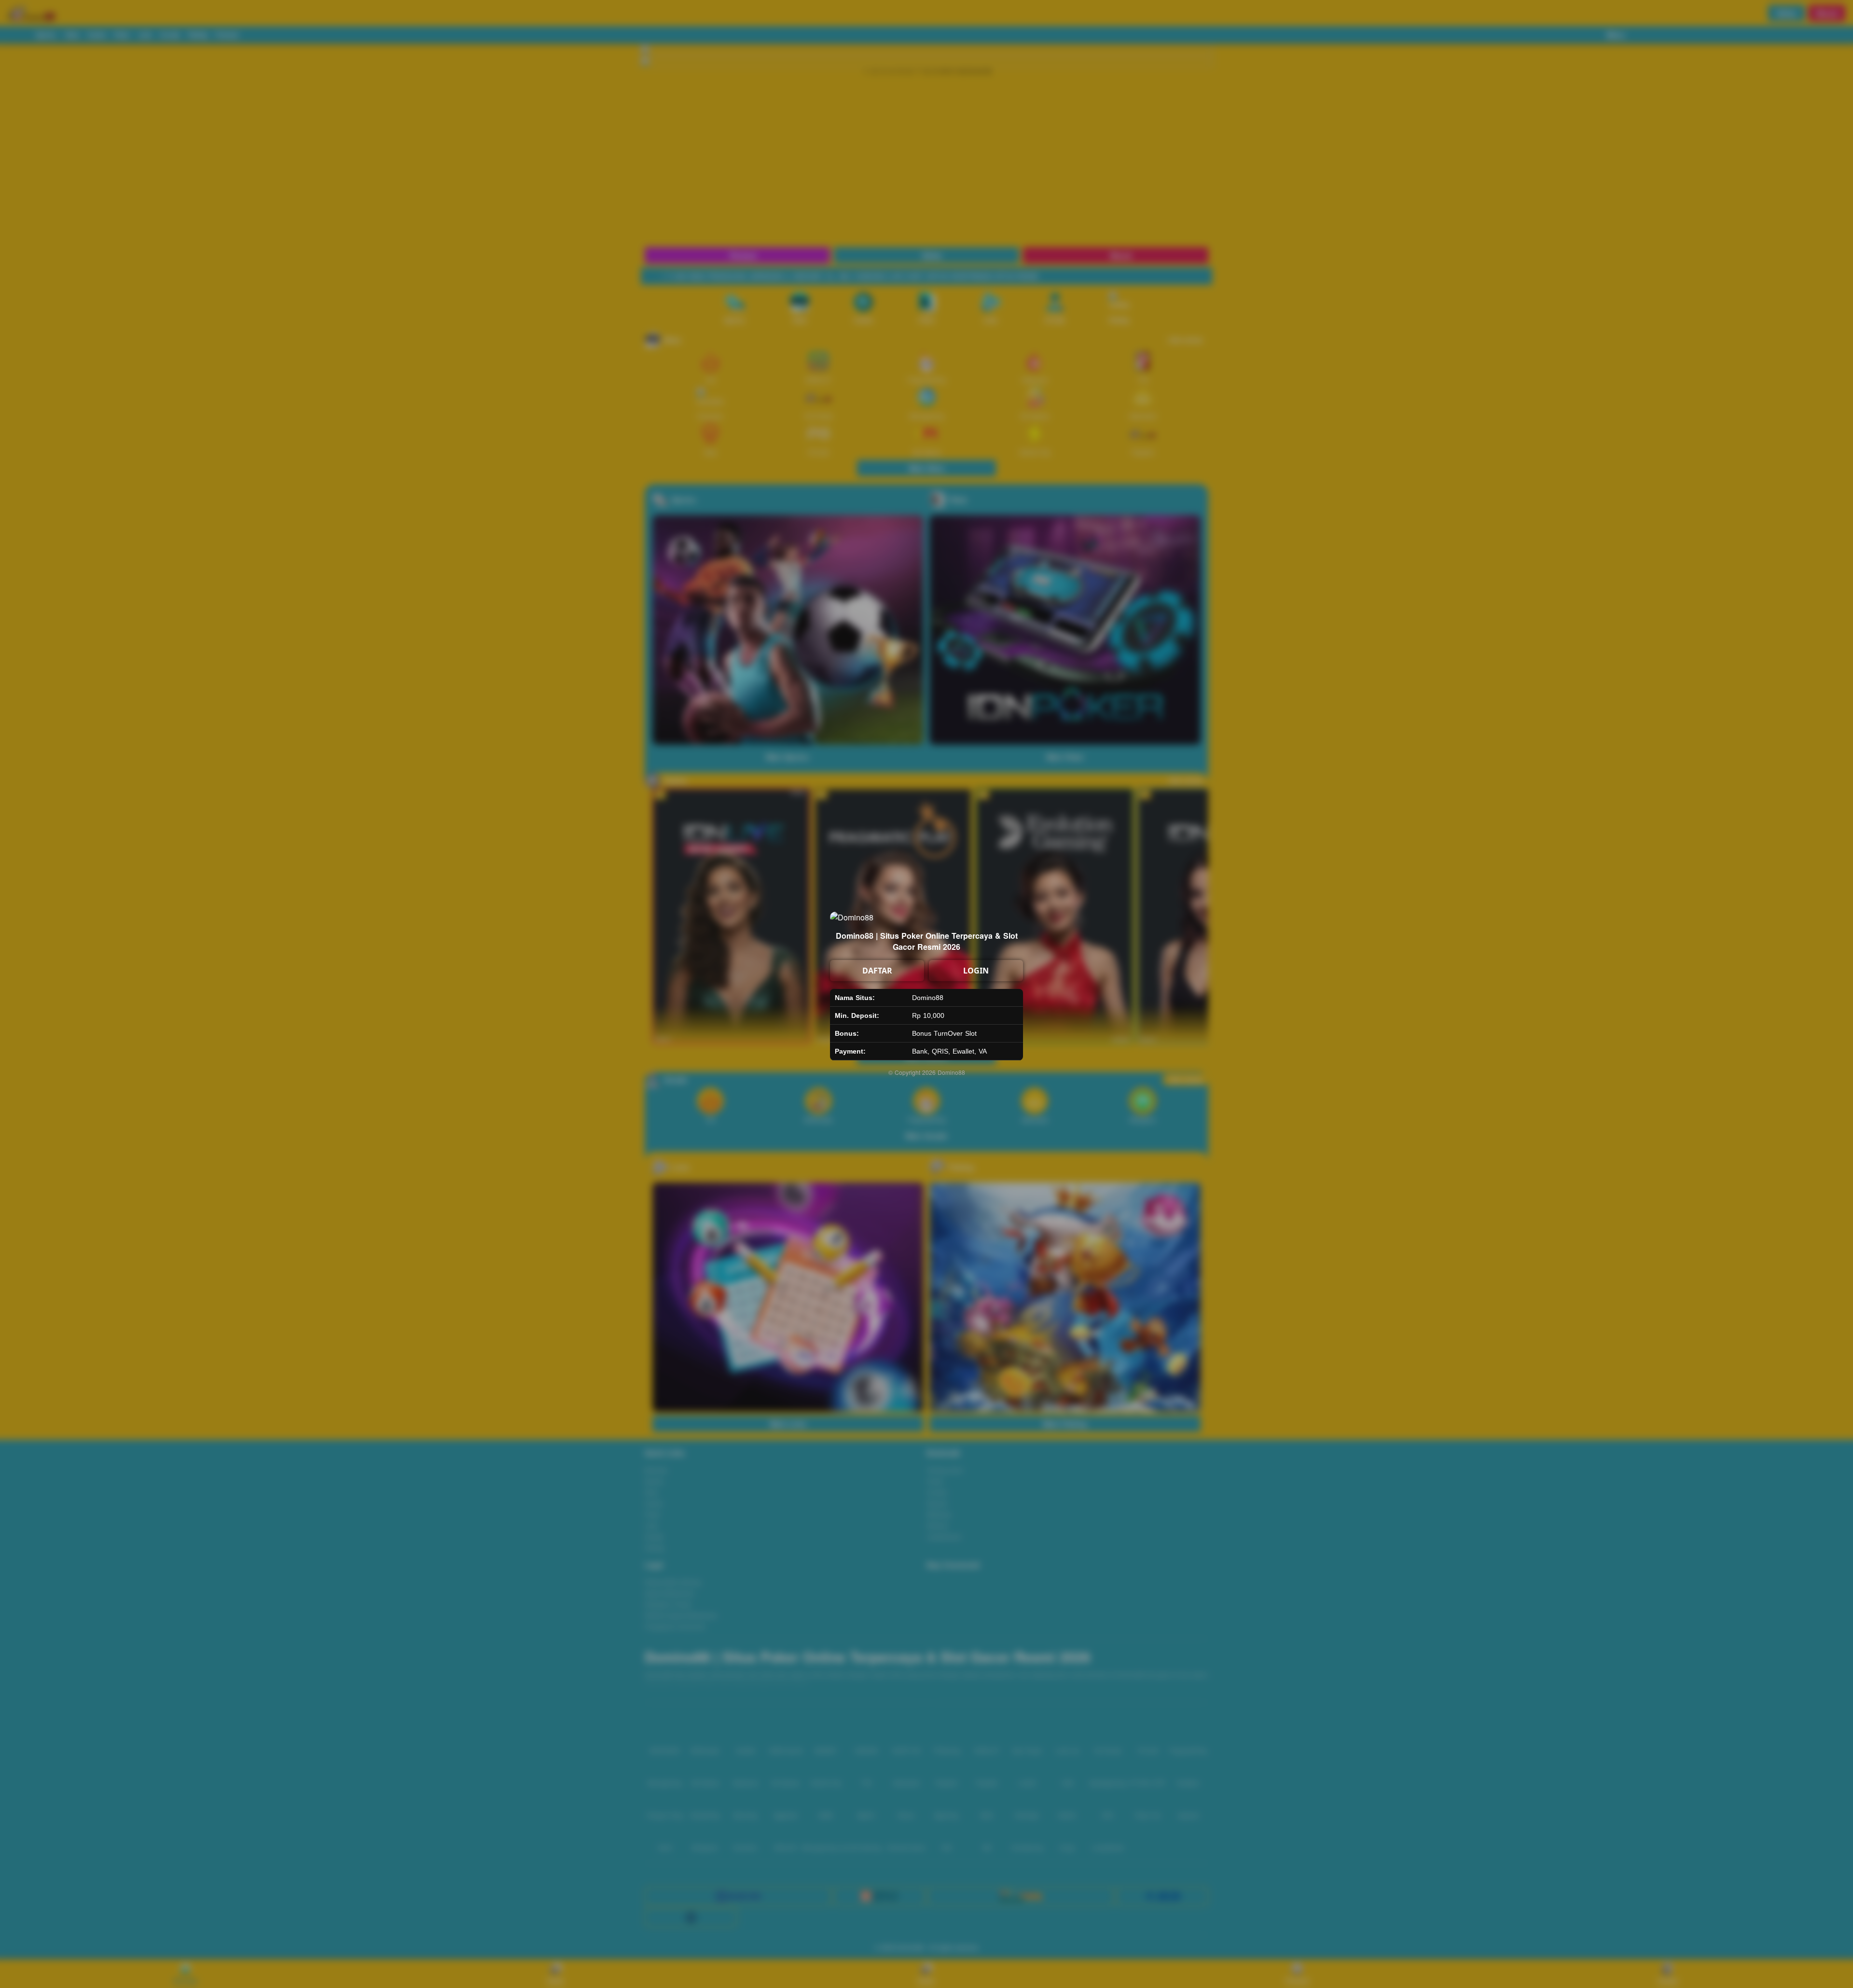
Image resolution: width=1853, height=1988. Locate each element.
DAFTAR (877, 971)
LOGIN (976, 971)
